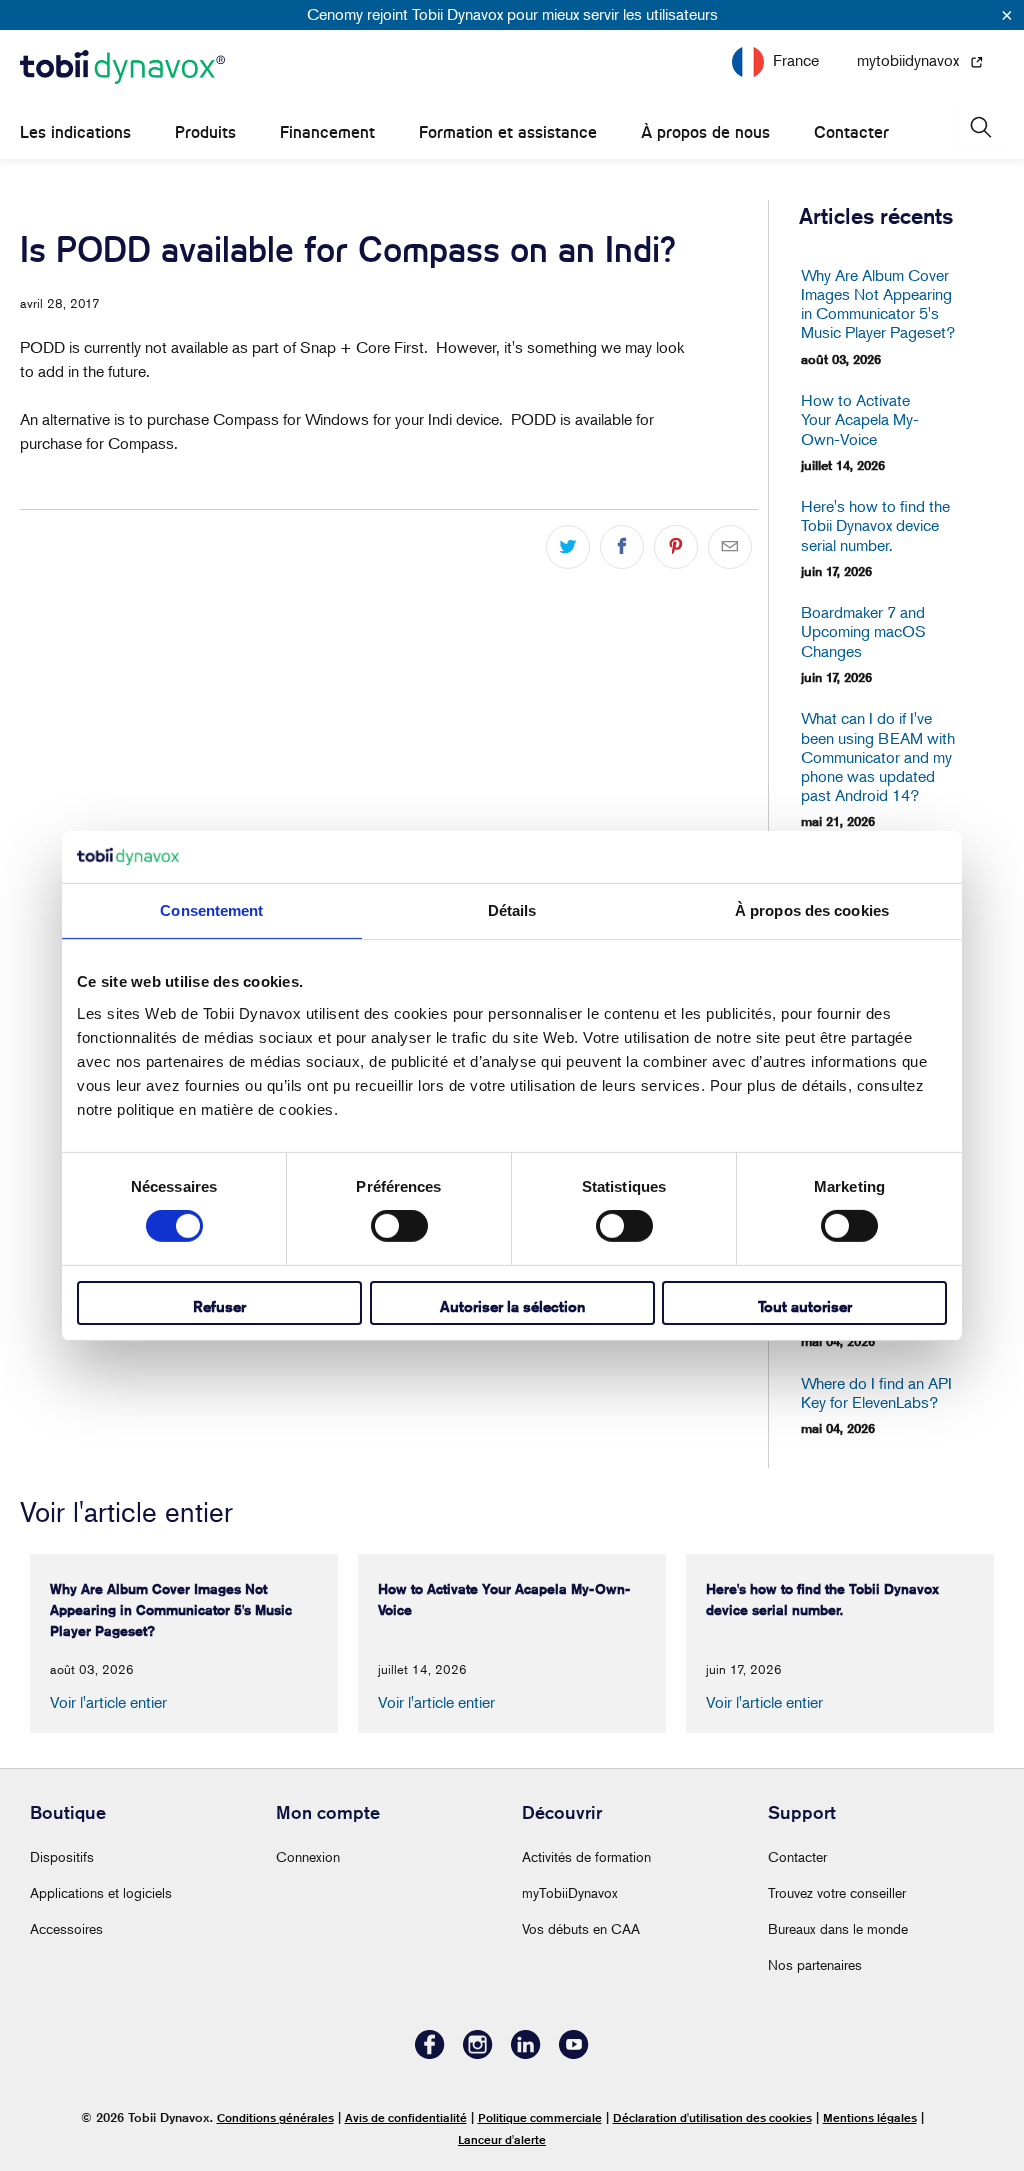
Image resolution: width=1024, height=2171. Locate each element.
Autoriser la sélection (512, 1306)
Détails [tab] (512, 910)
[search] (979, 127)
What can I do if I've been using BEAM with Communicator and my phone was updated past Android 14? (878, 757)
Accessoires (66, 1928)
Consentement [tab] (211, 910)
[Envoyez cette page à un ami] (730, 547)
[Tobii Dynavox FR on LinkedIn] (526, 2053)
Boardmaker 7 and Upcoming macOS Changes (863, 631)
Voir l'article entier (108, 1702)
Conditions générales (275, 2117)
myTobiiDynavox (570, 1892)
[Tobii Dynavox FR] (122, 68)
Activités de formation (586, 1856)
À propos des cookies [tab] (812, 910)
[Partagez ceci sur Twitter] (568, 547)
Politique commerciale (540, 2117)
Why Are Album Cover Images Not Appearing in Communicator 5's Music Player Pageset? (878, 304)
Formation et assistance (508, 132)
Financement (327, 132)
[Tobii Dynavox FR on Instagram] (478, 2053)
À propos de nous (705, 132)
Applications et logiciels (101, 1892)
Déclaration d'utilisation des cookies (712, 2117)
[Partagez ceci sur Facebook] (622, 547)
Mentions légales (870, 2117)
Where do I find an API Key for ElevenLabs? (876, 1393)
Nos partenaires (815, 1964)
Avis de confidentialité (406, 2117)
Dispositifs (62, 1856)
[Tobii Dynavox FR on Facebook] (430, 2053)
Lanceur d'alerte (502, 2139)
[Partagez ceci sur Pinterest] (676, 547)
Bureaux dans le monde (838, 1928)
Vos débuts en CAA (581, 1928)
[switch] (399, 1226)
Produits (205, 132)
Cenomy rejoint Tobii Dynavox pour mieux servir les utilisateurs (512, 14)
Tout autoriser (805, 1306)
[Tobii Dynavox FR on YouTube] (574, 2053)
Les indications (75, 132)
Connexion (308, 1856)
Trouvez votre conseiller (837, 1892)
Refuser (219, 1306)
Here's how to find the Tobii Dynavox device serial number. (875, 525)
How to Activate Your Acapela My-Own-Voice (860, 419)
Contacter (851, 132)
